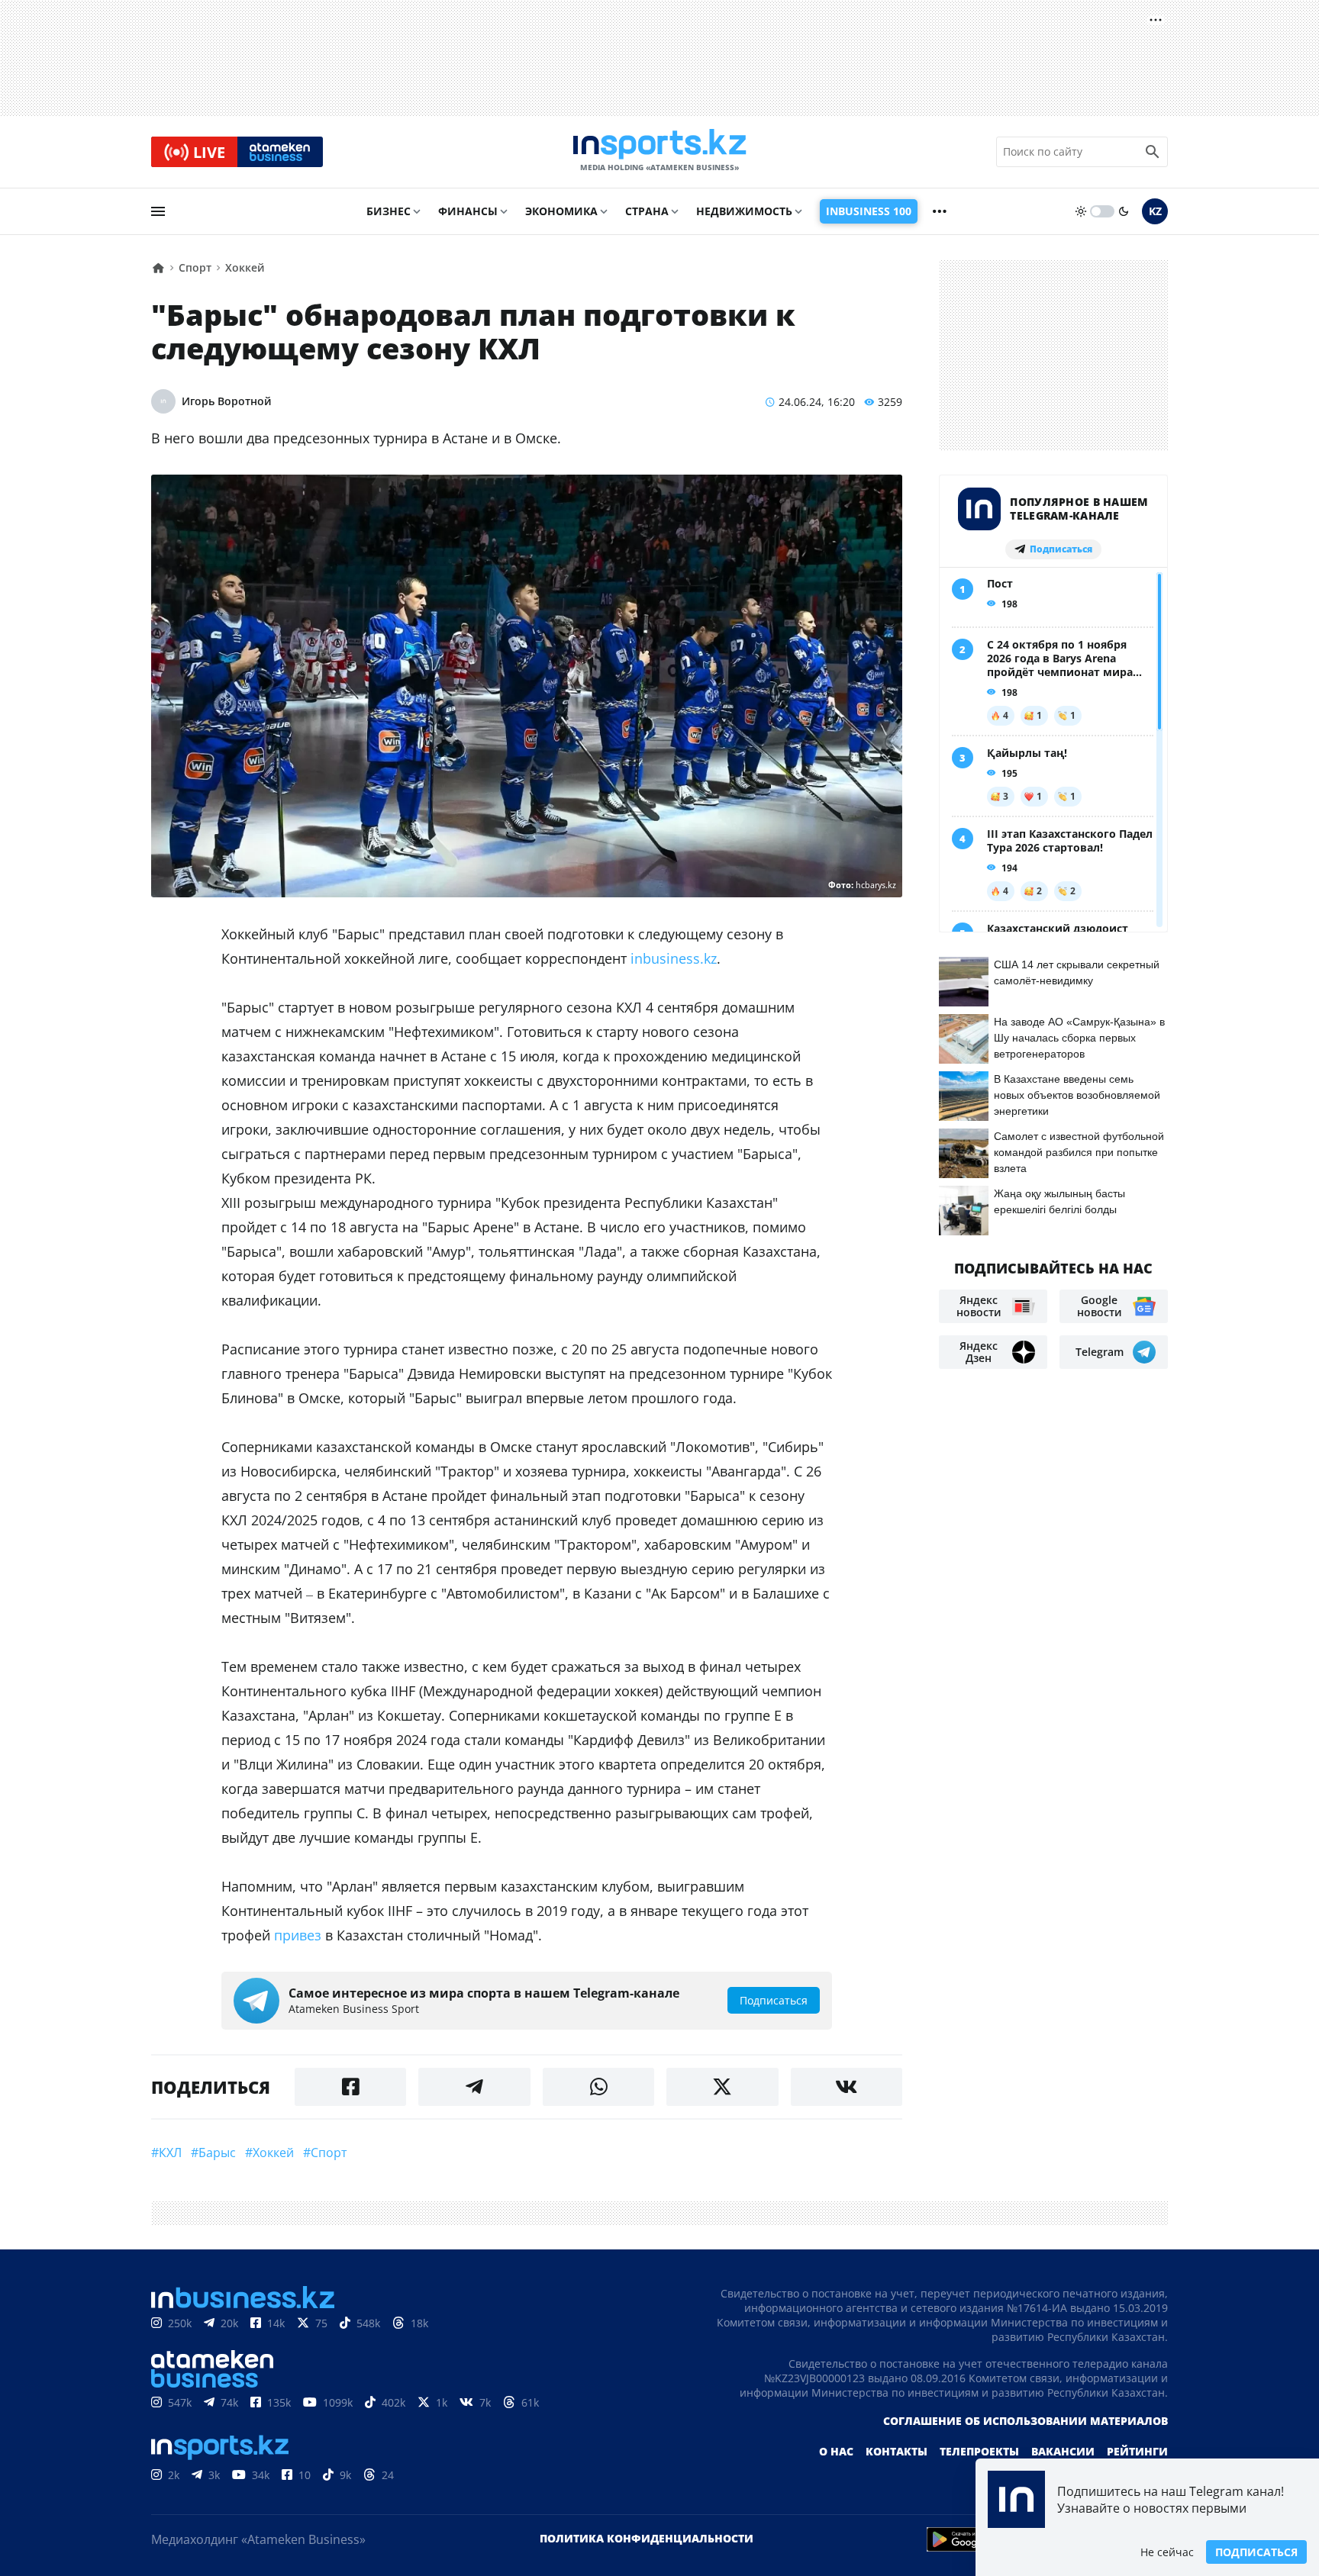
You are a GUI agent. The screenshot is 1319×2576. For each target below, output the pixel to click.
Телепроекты (979, 2451)
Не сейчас (1167, 2552)
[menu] (158, 211)
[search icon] (1153, 152)
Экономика (561, 211)
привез (298, 1935)
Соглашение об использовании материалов (1026, 2421)
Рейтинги (1137, 2451)
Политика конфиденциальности (647, 2538)
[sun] (1081, 211)
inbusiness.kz (674, 958)
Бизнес (389, 211)
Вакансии (1063, 2451)
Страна (647, 211)
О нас (836, 2451)
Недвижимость (744, 211)
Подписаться (1256, 2552)
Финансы (468, 211)
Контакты (897, 2451)
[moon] (1124, 211)
